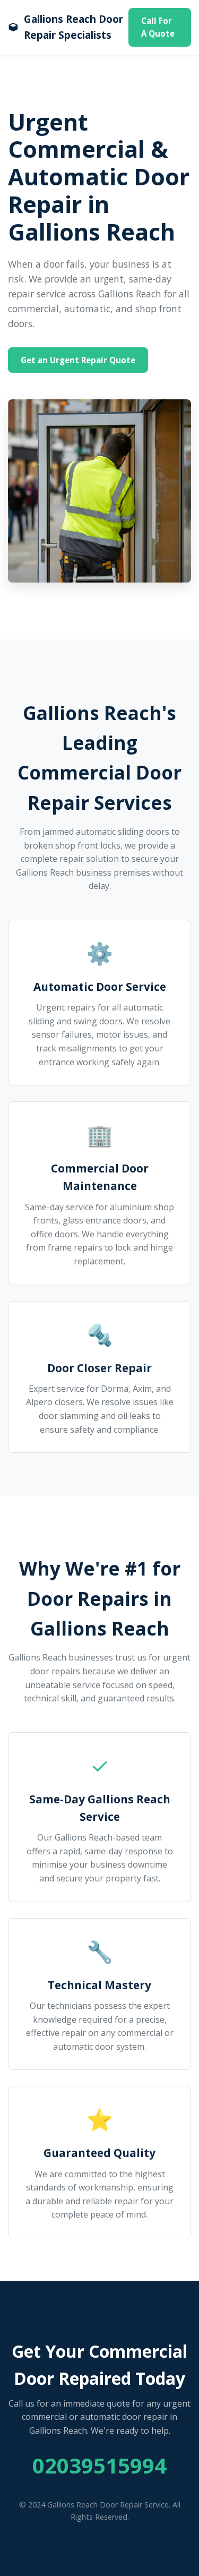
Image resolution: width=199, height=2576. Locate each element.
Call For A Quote (158, 27)
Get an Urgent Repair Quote (78, 360)
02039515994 (99, 2465)
